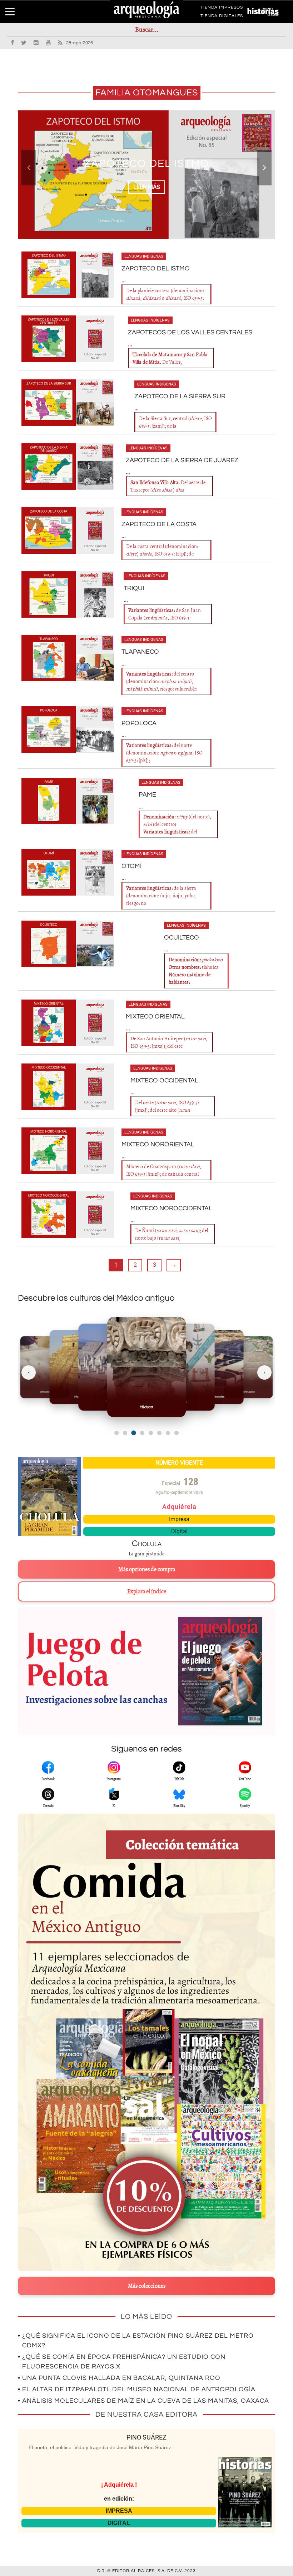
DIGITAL (119, 2523)
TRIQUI (134, 588)
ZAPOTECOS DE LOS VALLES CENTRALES (190, 332)
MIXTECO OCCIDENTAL (164, 1080)
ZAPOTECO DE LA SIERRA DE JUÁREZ (182, 460)
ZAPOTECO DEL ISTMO (156, 268)
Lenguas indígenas (144, 256)
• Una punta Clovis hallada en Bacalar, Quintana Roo (119, 2378)
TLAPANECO (140, 652)
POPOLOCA (139, 723)
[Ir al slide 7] (168, 1433)
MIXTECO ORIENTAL (155, 1017)
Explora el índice (147, 1591)
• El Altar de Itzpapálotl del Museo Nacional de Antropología (137, 2389)
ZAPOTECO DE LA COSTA (159, 524)
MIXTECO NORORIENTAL (158, 1144)
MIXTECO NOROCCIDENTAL (171, 1208)
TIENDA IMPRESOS (222, 9)
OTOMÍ (131, 866)
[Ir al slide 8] (177, 1433)
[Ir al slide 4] (142, 1433)
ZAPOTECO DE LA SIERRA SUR (180, 396)
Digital (179, 1531)
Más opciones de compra (147, 1569)
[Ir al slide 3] (133, 1433)
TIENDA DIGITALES (222, 17)
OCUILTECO (182, 938)
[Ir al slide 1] (116, 1433)
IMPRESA (119, 2511)
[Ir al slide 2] (125, 1433)
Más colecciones (147, 2286)
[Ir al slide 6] (159, 1433)
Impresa (179, 1519)
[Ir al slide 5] (151, 1433)
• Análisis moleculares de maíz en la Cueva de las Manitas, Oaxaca (143, 2401)
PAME (147, 795)
